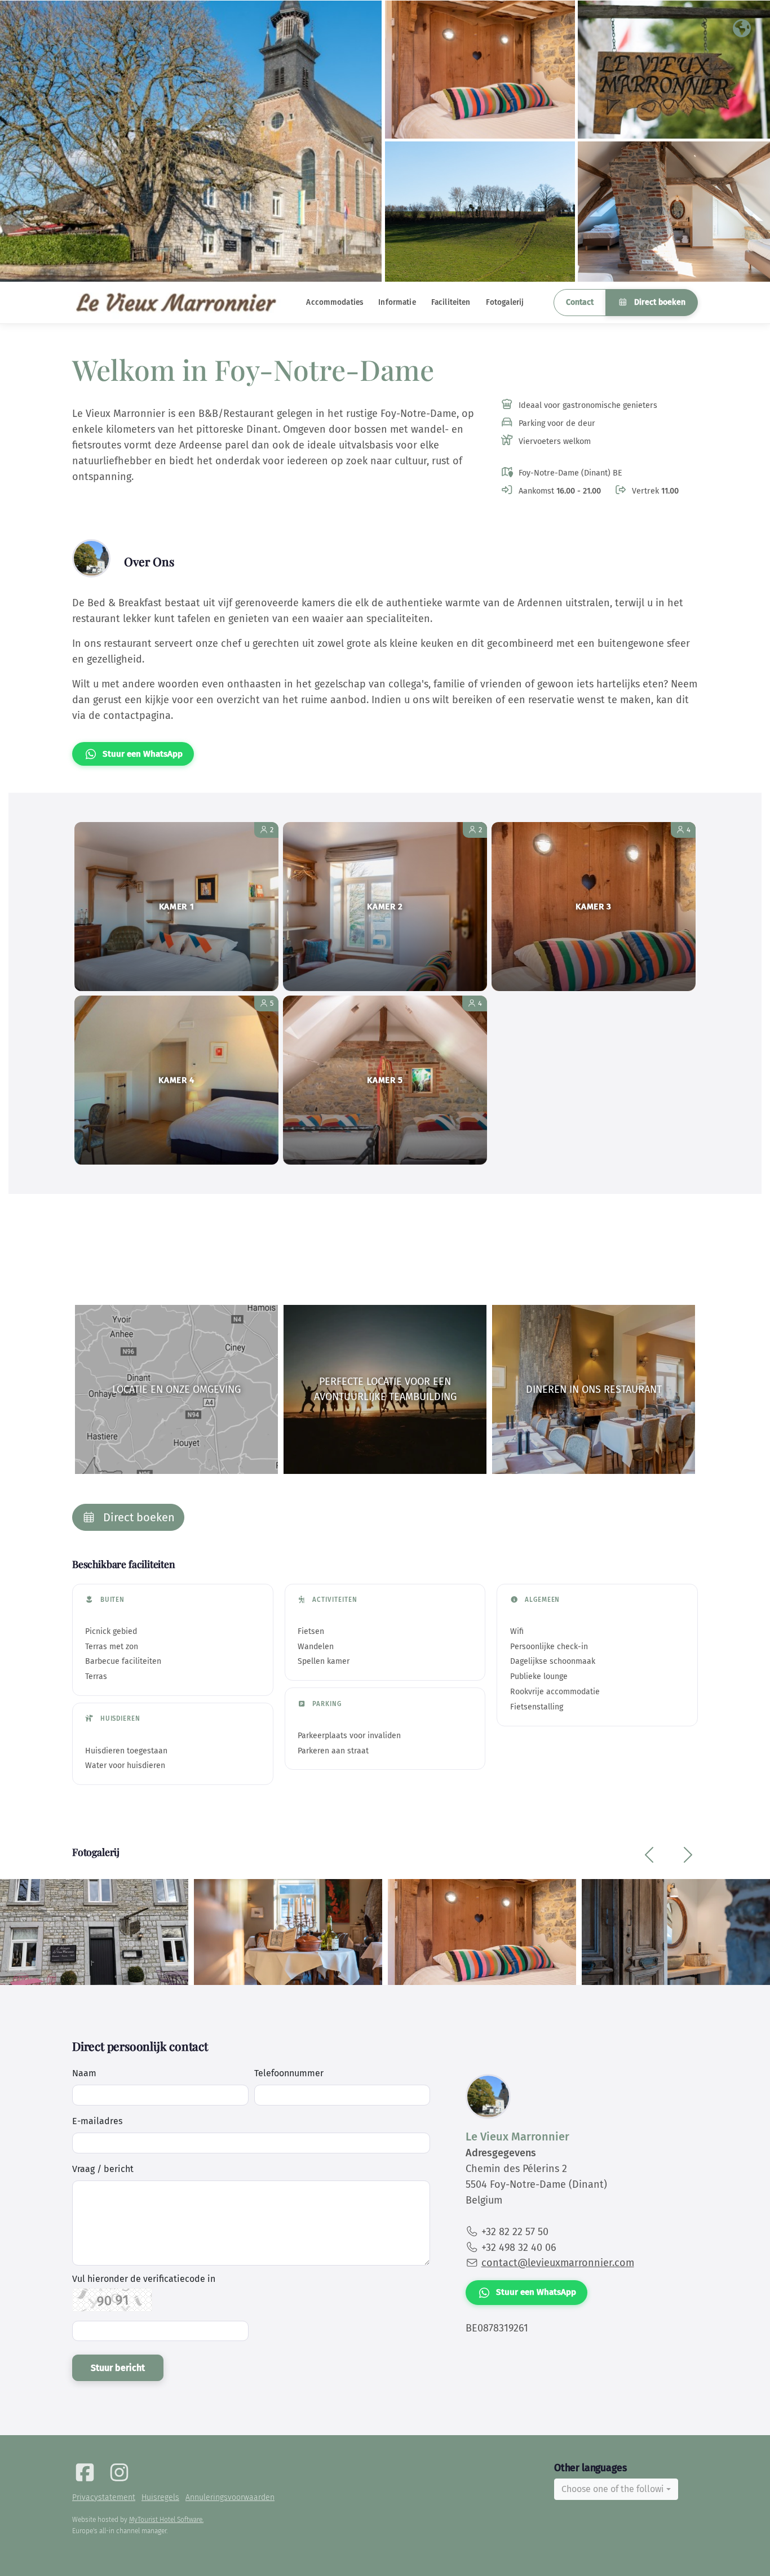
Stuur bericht (118, 2368)
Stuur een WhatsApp (143, 754)
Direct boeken (659, 302)
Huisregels (160, 2497)
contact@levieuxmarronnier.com (558, 2263)
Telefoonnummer (289, 2073)
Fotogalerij (505, 302)
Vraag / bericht (103, 2169)
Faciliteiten (451, 302)
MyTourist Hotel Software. (166, 2520)
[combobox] (616, 2489)
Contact (580, 302)
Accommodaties (335, 302)
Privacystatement (104, 2497)
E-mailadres (97, 2121)
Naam (84, 2073)
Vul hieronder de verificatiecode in (144, 2279)
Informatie (397, 302)
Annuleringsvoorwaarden (230, 2497)
